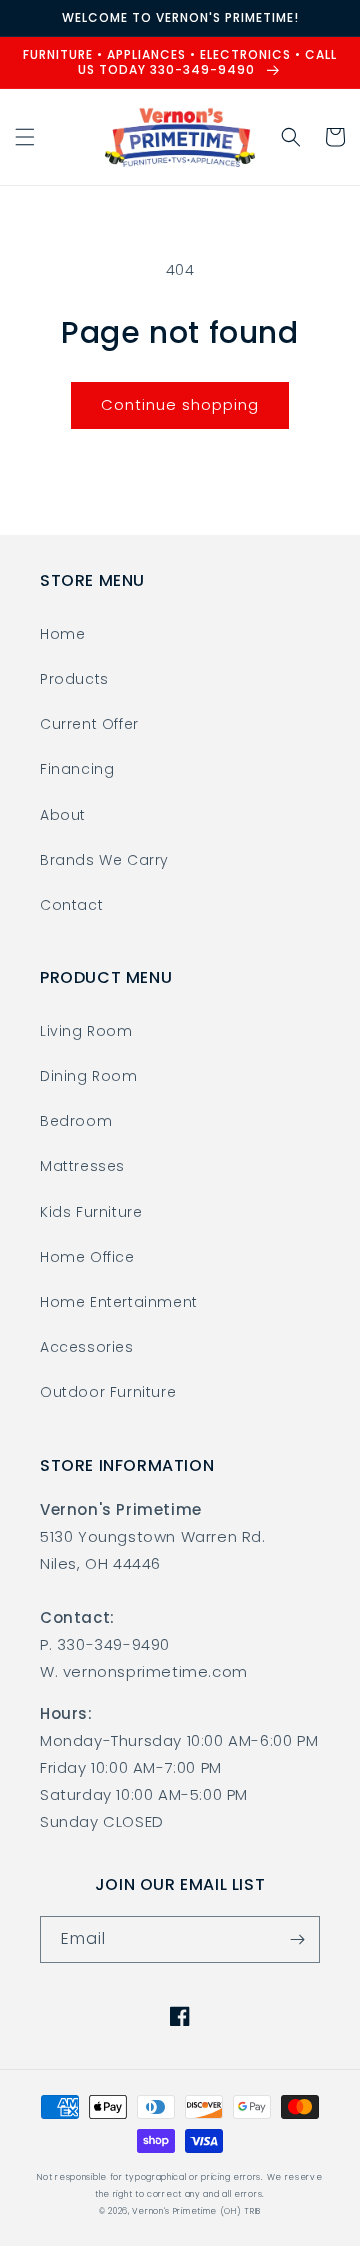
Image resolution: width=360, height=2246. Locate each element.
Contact (71, 905)
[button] (25, 137)
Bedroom (76, 1121)
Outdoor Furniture (108, 1392)
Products (74, 679)
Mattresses (82, 1166)
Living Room (86, 1031)
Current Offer (89, 724)
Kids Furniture (91, 1212)
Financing (77, 769)
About (63, 815)
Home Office (87, 1257)
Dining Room (89, 1076)
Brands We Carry (104, 860)
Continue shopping (180, 404)
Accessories (87, 1347)
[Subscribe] (297, 1939)
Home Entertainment (119, 1302)
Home (62, 634)
